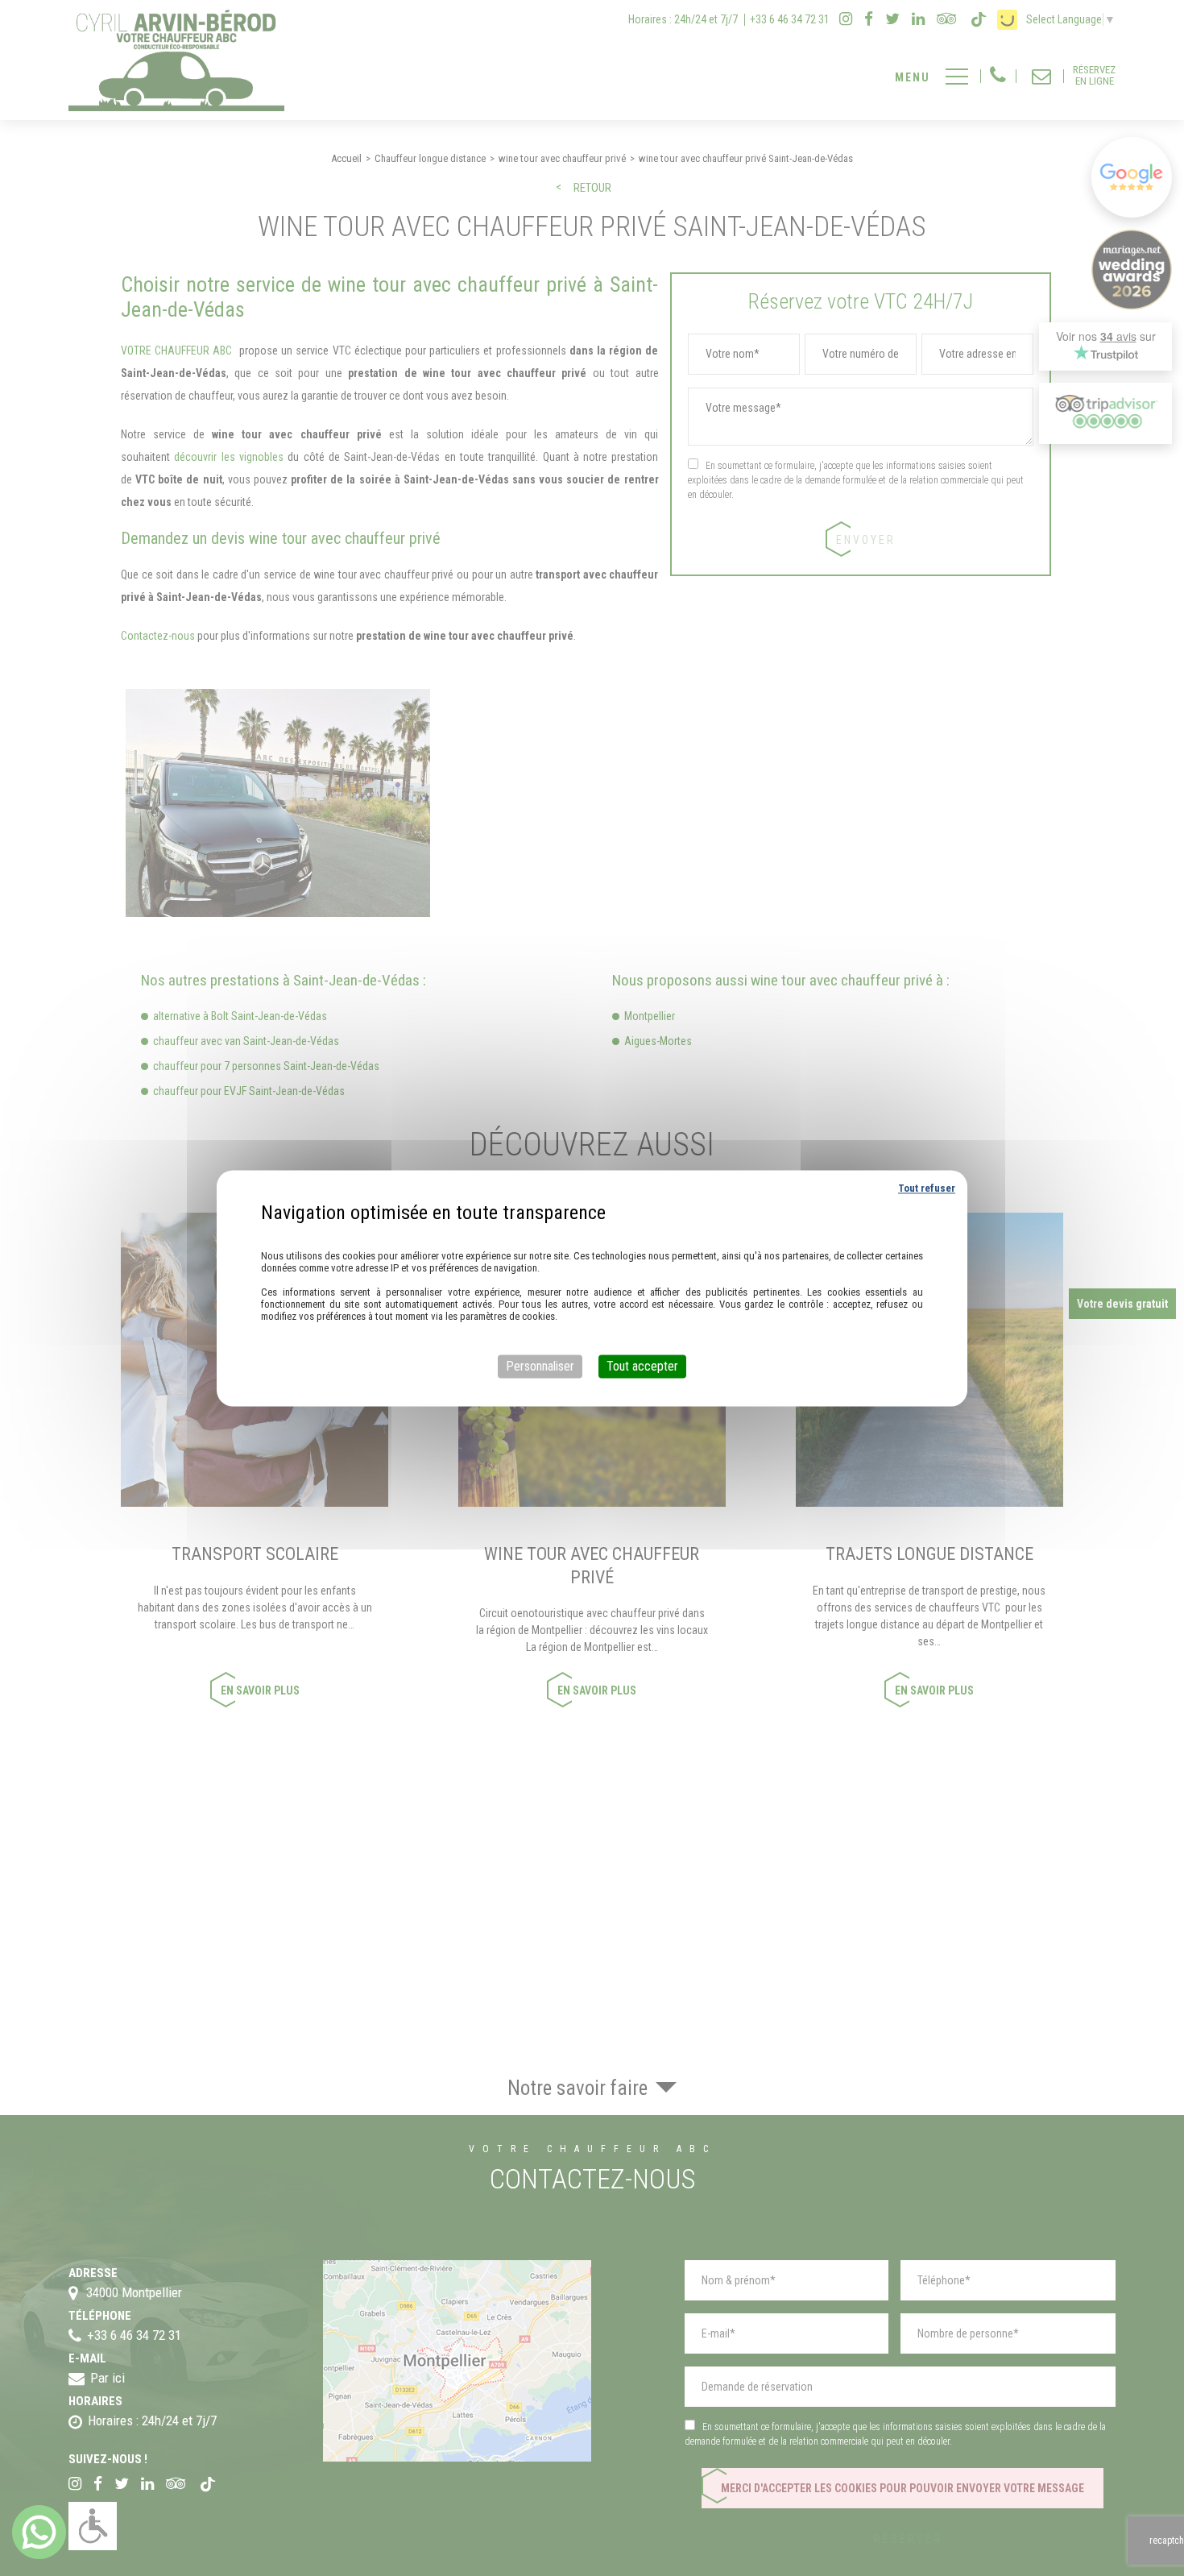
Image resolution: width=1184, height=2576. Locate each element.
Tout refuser (927, 1188)
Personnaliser (540, 1366)
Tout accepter (642, 1366)
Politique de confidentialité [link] (592, 1234)
